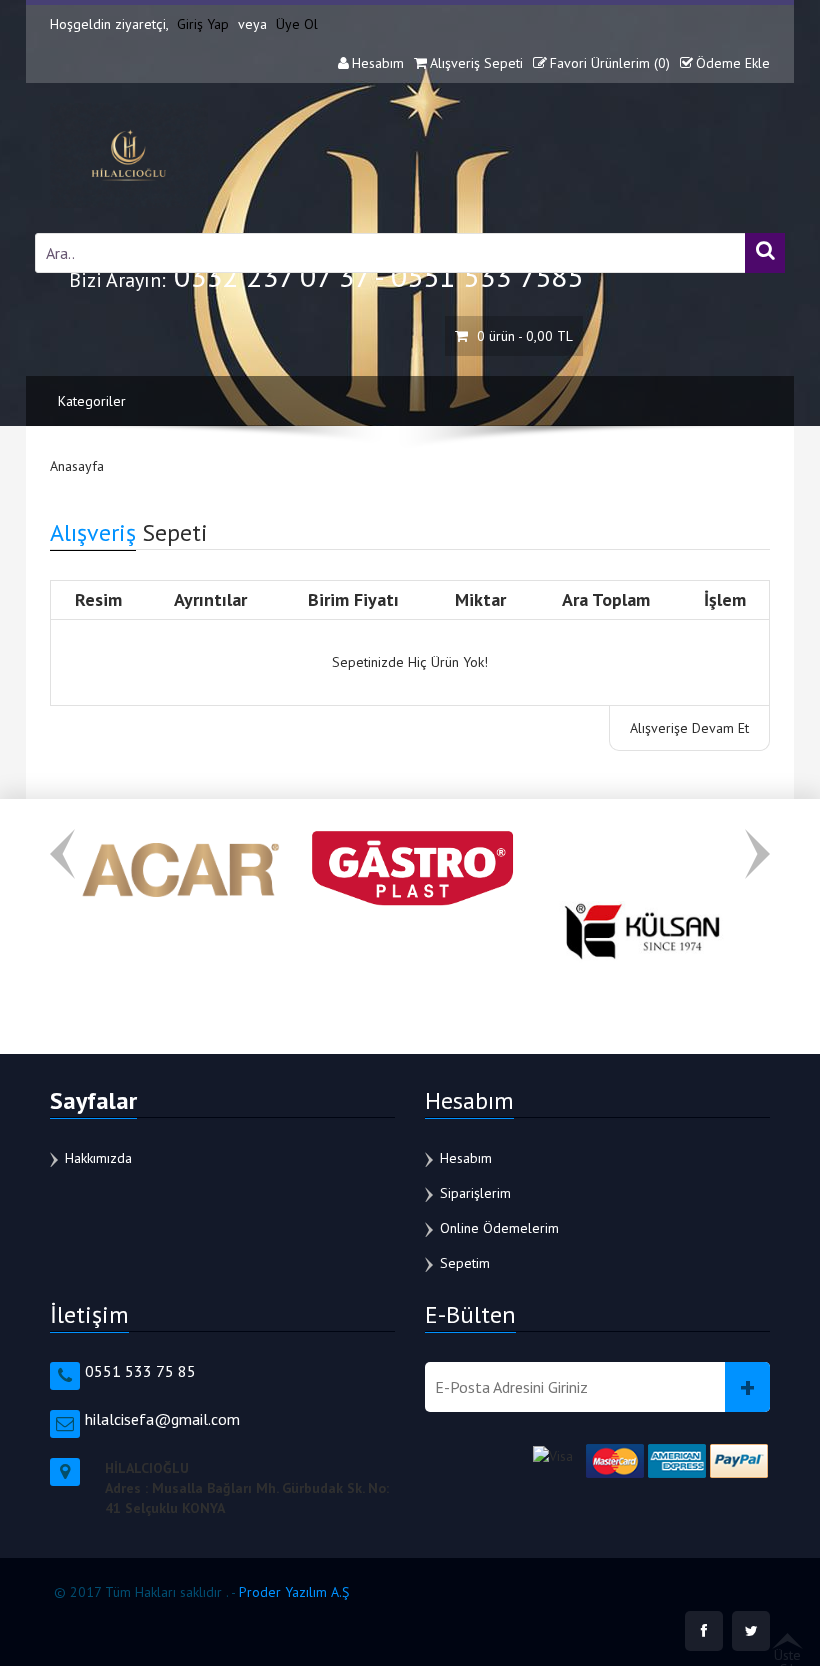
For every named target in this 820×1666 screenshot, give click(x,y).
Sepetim (465, 1263)
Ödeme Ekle (733, 63)
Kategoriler (92, 401)
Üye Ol (297, 24)
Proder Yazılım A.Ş (294, 1592)
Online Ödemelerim (499, 1228)
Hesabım (378, 63)
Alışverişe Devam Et (689, 728)
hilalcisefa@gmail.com (162, 1419)
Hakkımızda (98, 1158)
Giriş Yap (203, 24)
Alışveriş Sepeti (476, 63)
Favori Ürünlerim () (610, 63)
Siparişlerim (475, 1193)
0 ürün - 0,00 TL (523, 336)
